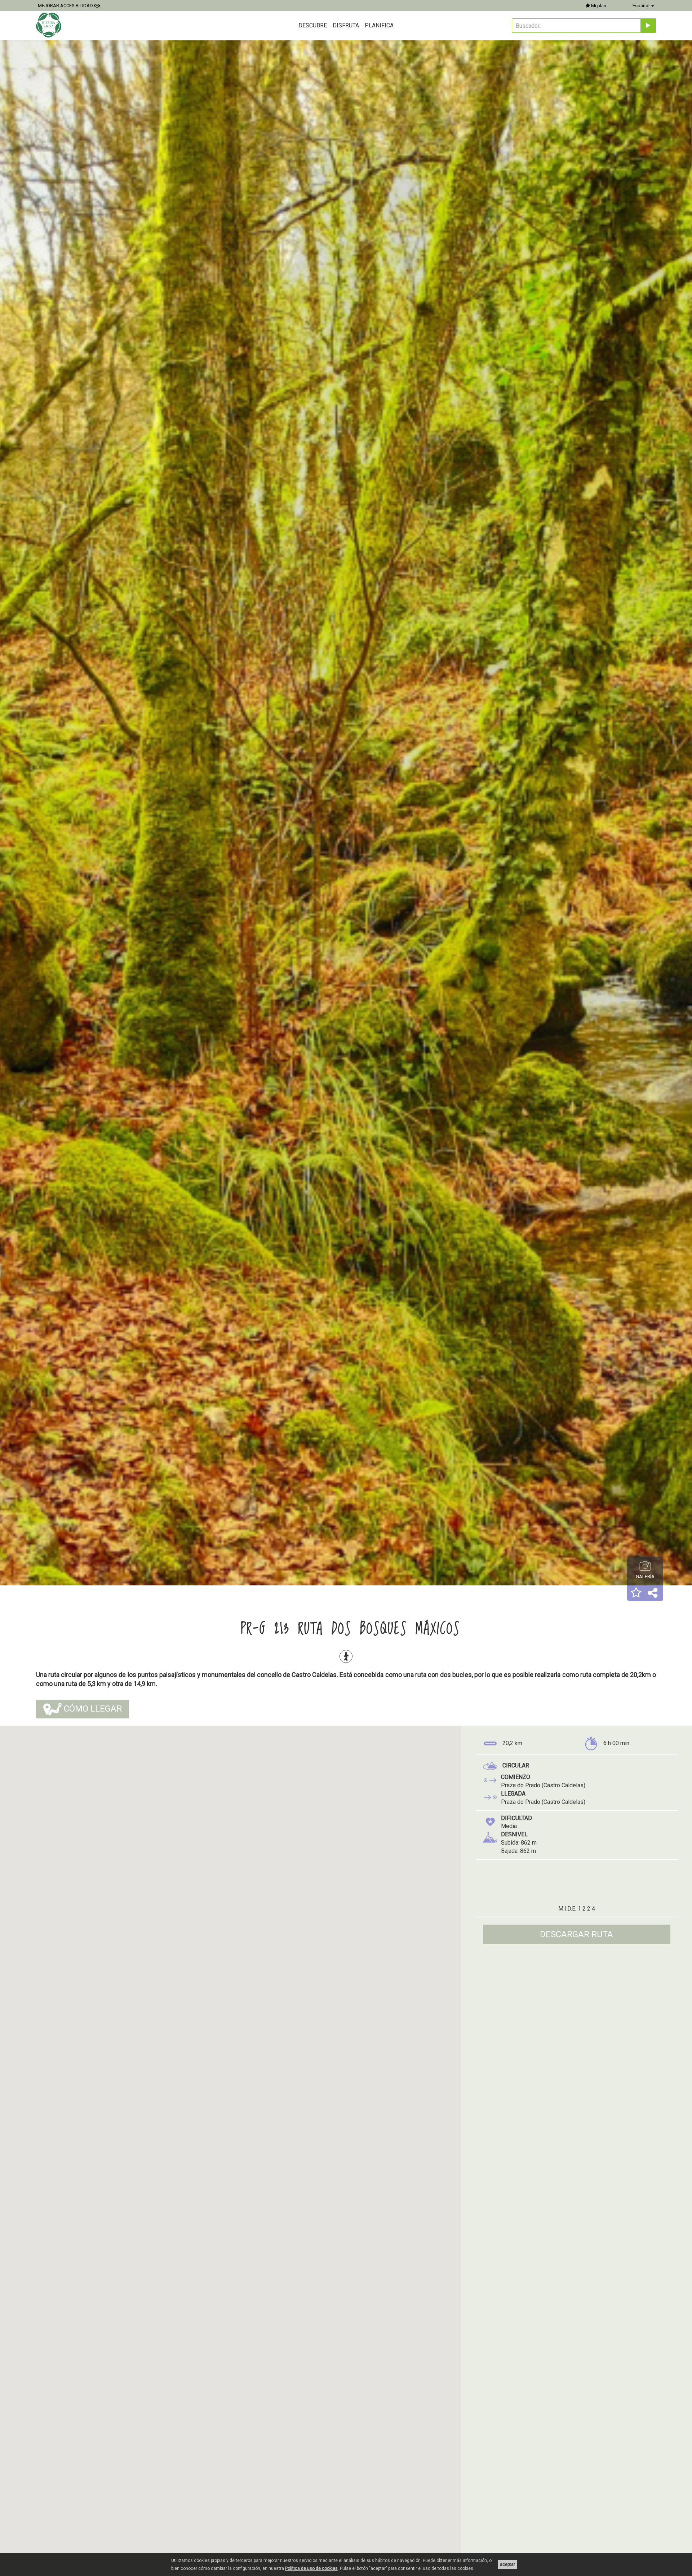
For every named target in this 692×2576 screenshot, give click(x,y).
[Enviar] (648, 26)
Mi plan (598, 6)
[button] (636, 1593)
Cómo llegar (92, 1709)
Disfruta (346, 25)
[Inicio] (50, 25)
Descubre (313, 25)
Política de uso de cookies (311, 2568)
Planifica (379, 25)
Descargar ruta (576, 1934)
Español (642, 6)
